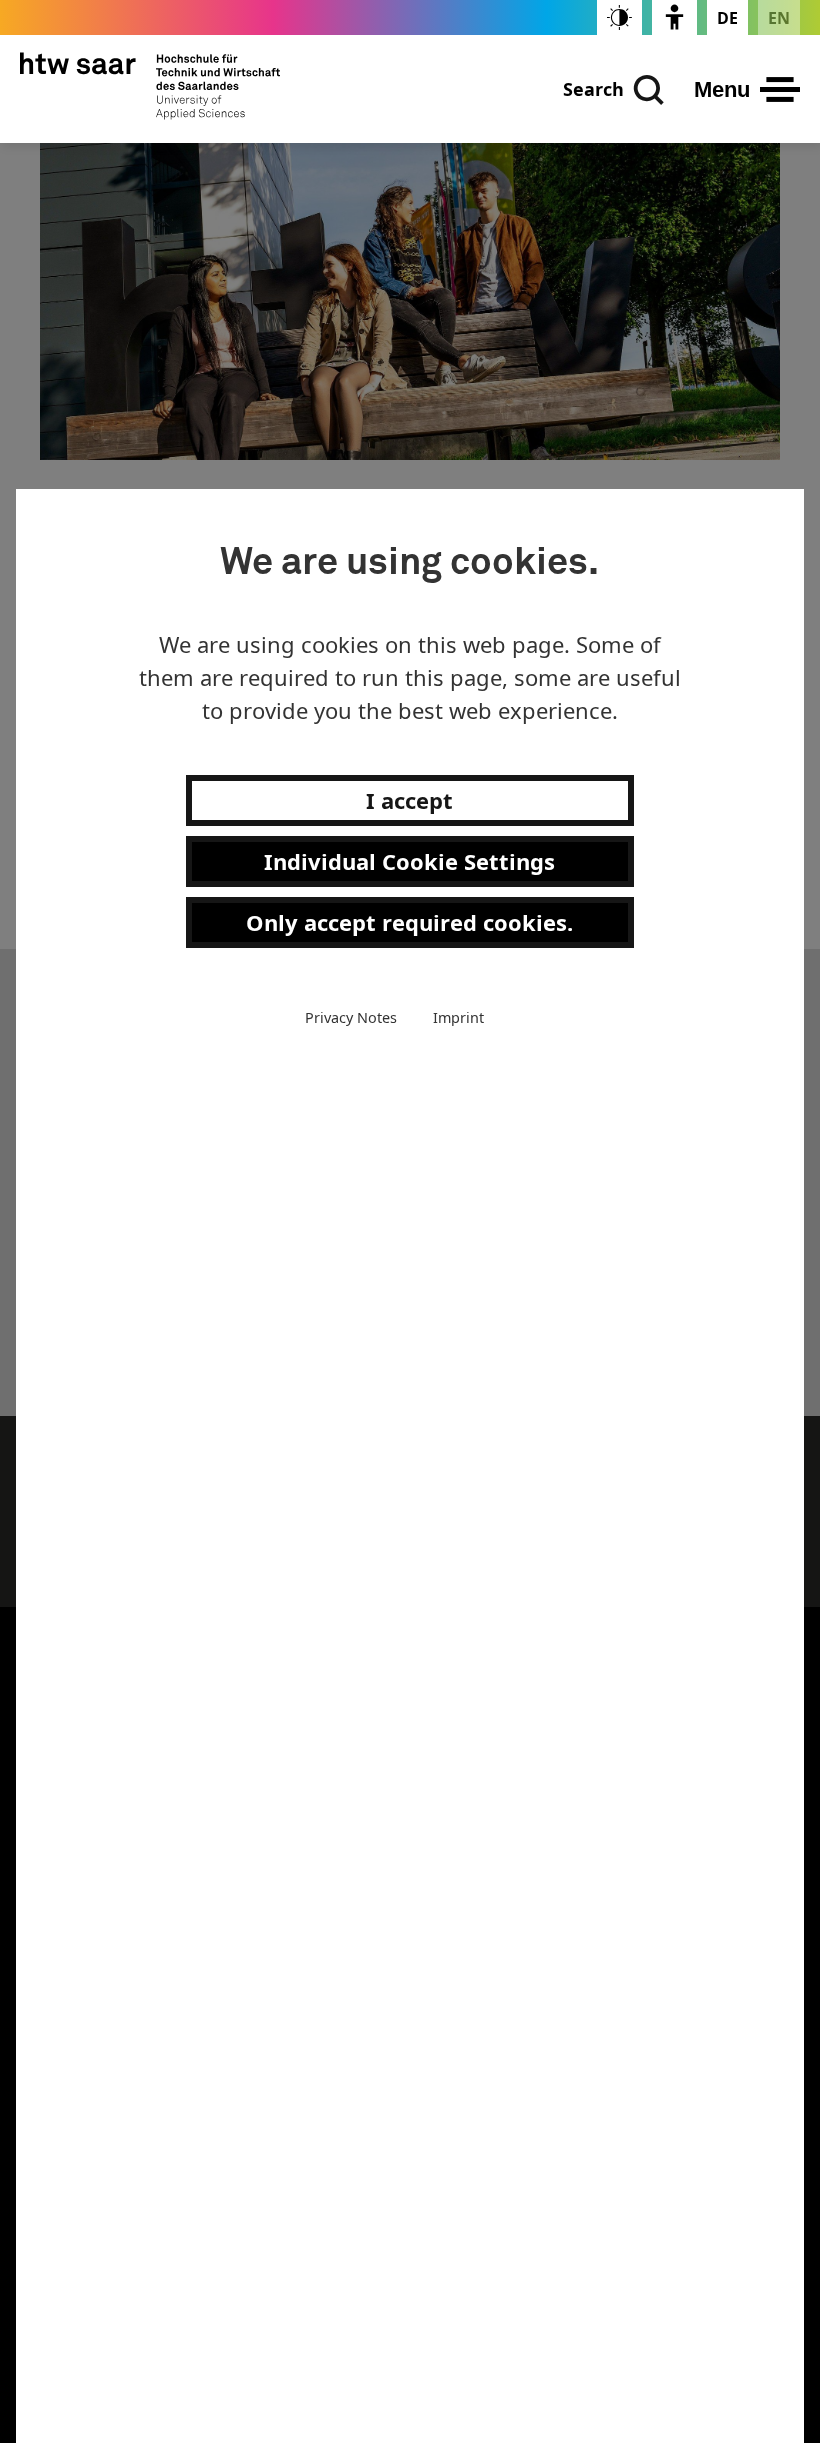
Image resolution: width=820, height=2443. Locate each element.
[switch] (619, 17)
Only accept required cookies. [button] (409, 922)
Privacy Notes (351, 1017)
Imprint (458, 1017)
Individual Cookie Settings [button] (409, 861)
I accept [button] (409, 800)
